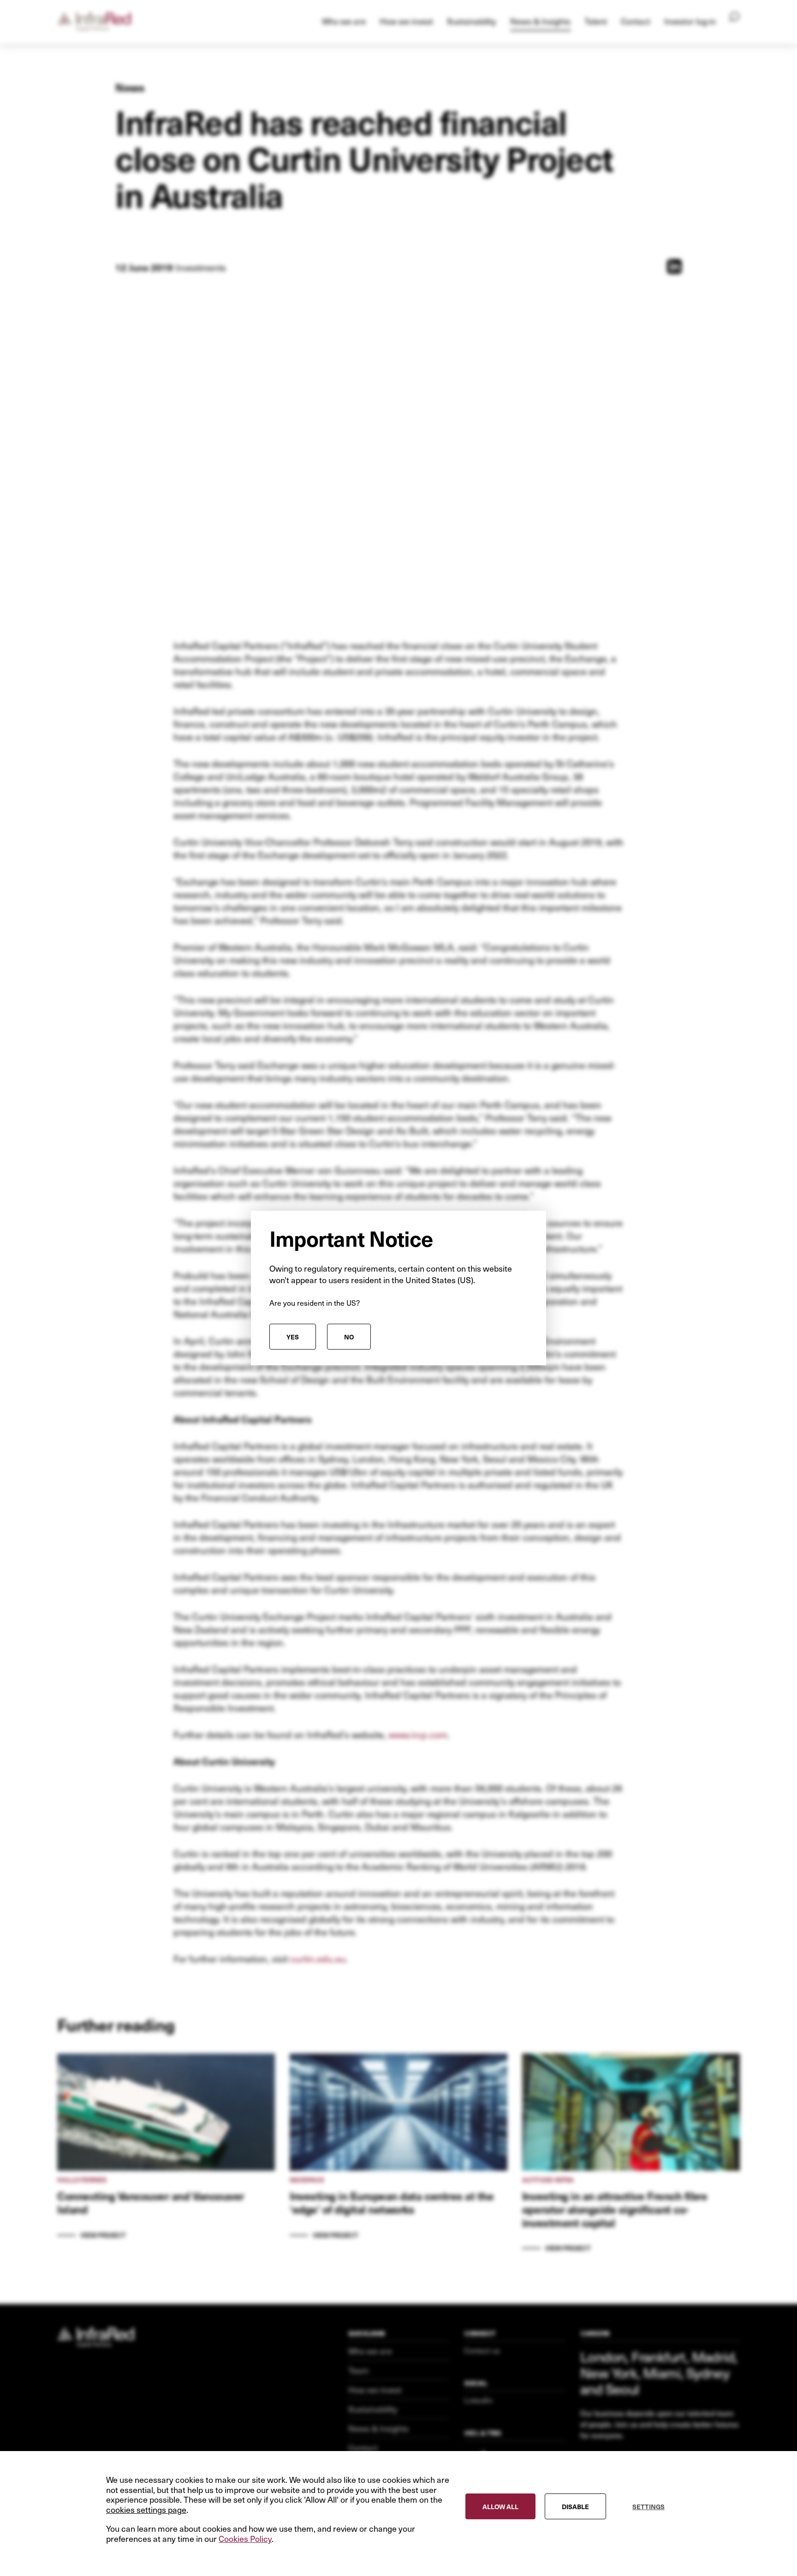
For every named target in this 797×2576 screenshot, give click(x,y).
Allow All (500, 2506)
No (349, 1337)
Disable (575, 2506)
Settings (648, 2506)
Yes (293, 1337)
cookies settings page (146, 2510)
